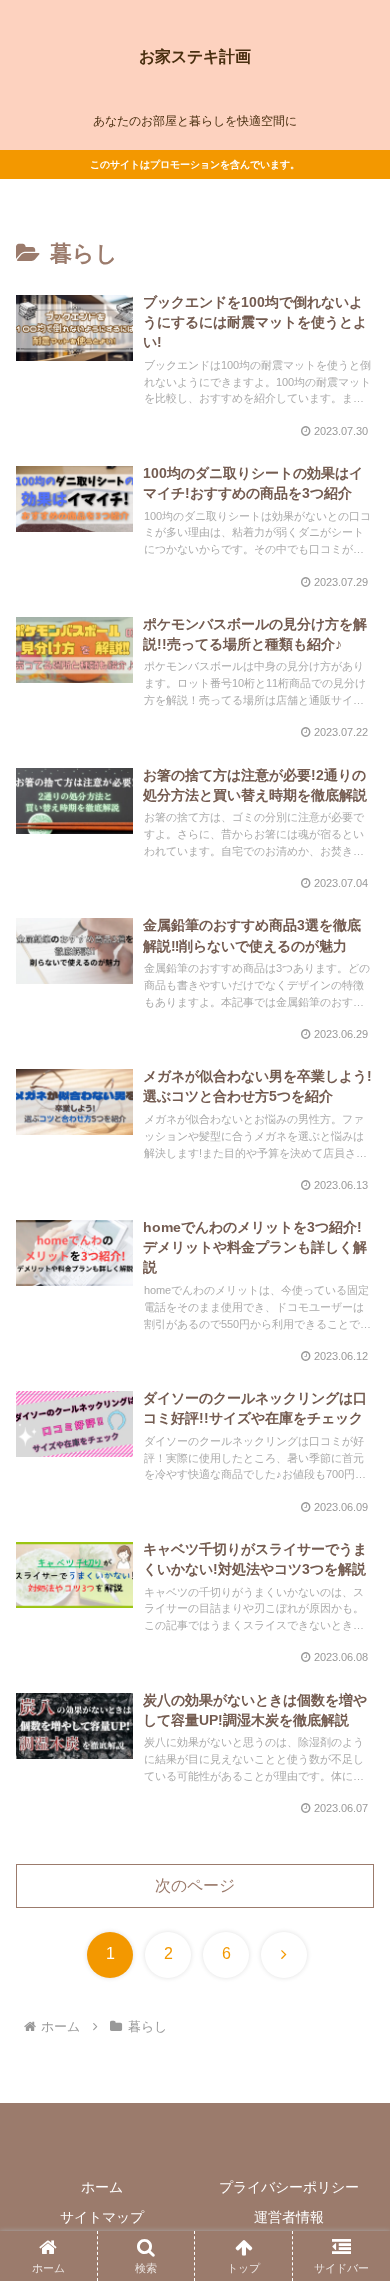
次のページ (195, 1885)
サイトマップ (102, 2217)
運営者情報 (289, 2217)
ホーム (102, 2187)
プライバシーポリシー (289, 2187)
